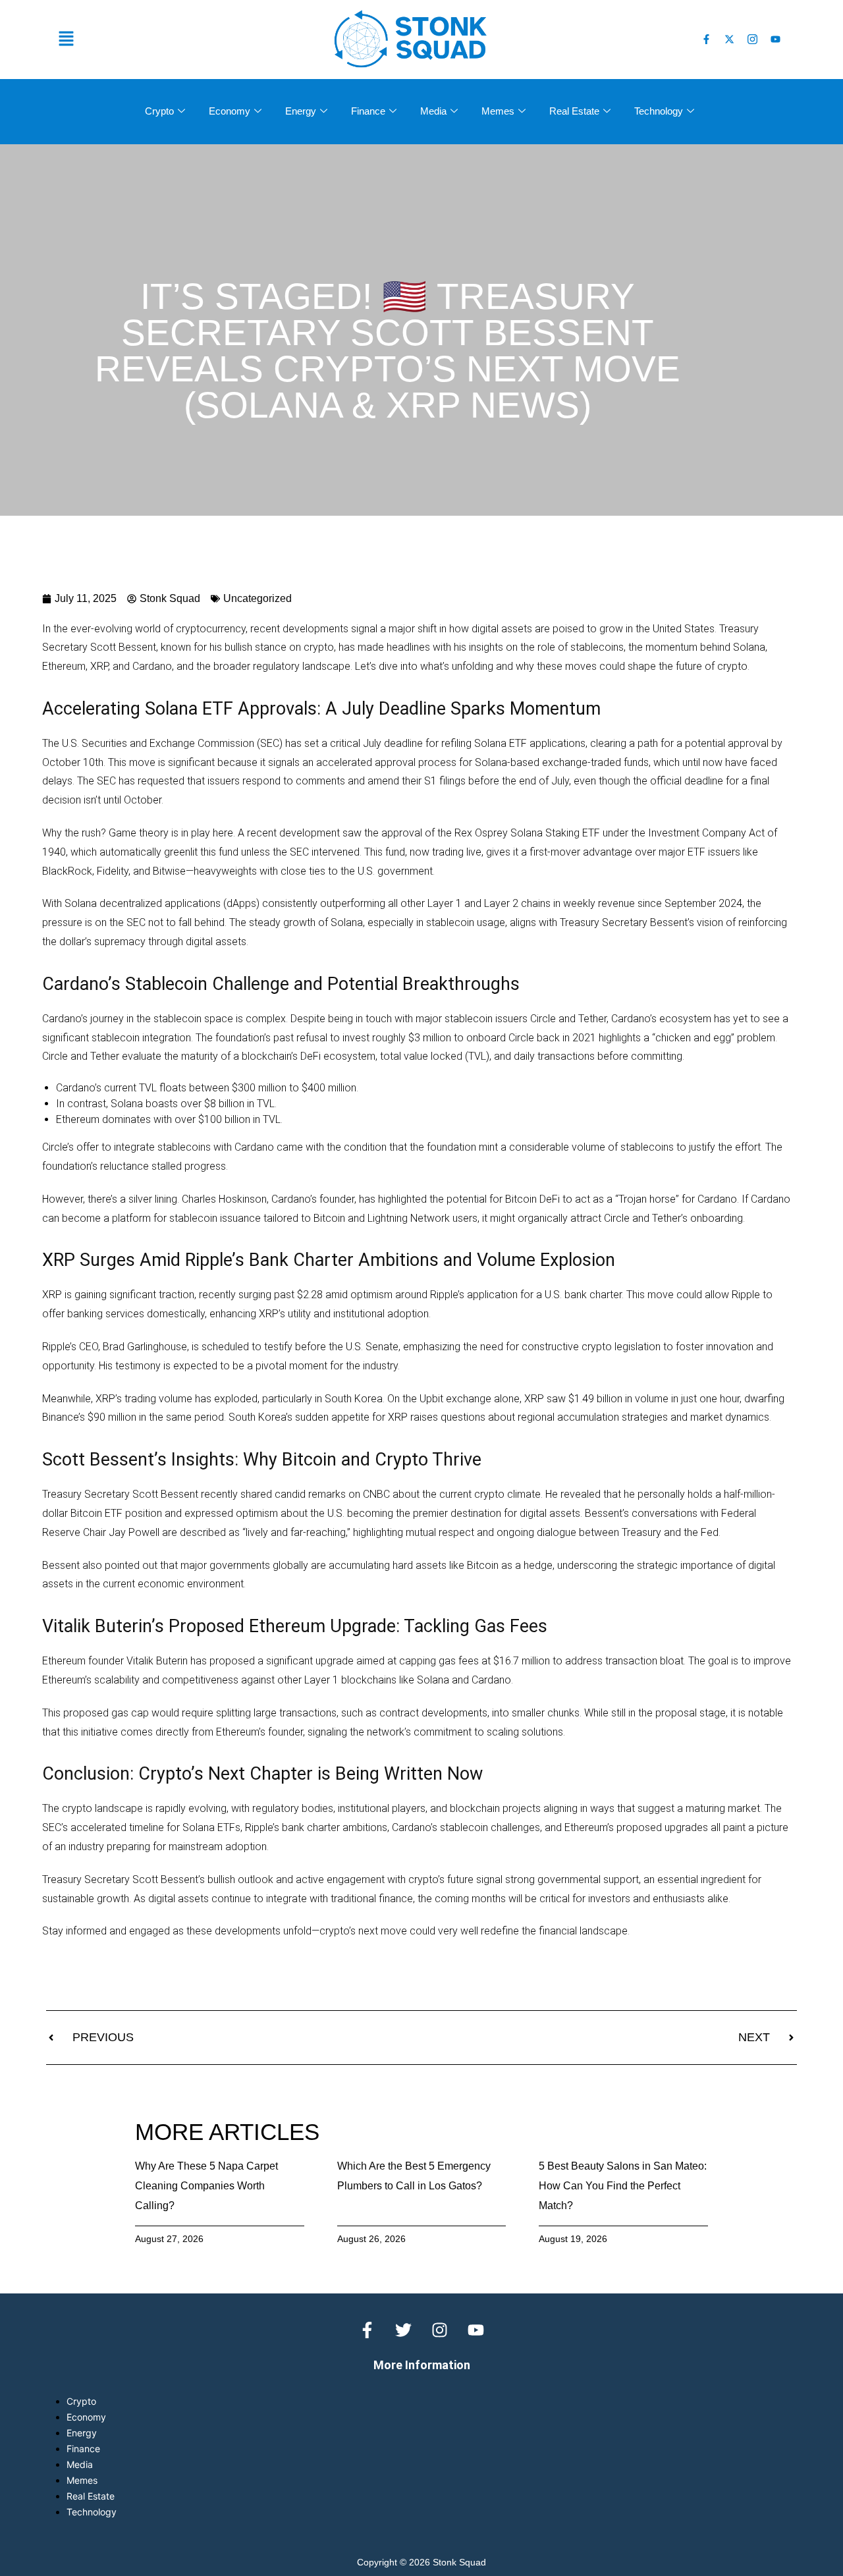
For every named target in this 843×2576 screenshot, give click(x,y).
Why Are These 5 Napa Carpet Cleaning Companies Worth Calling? (206, 2186)
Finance (368, 111)
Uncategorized (258, 598)
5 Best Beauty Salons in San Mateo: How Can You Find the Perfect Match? (623, 2186)
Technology (659, 111)
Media (433, 111)
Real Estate (574, 111)
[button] (184, 39)
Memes (498, 111)
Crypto (159, 111)
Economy (230, 111)
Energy (301, 111)
